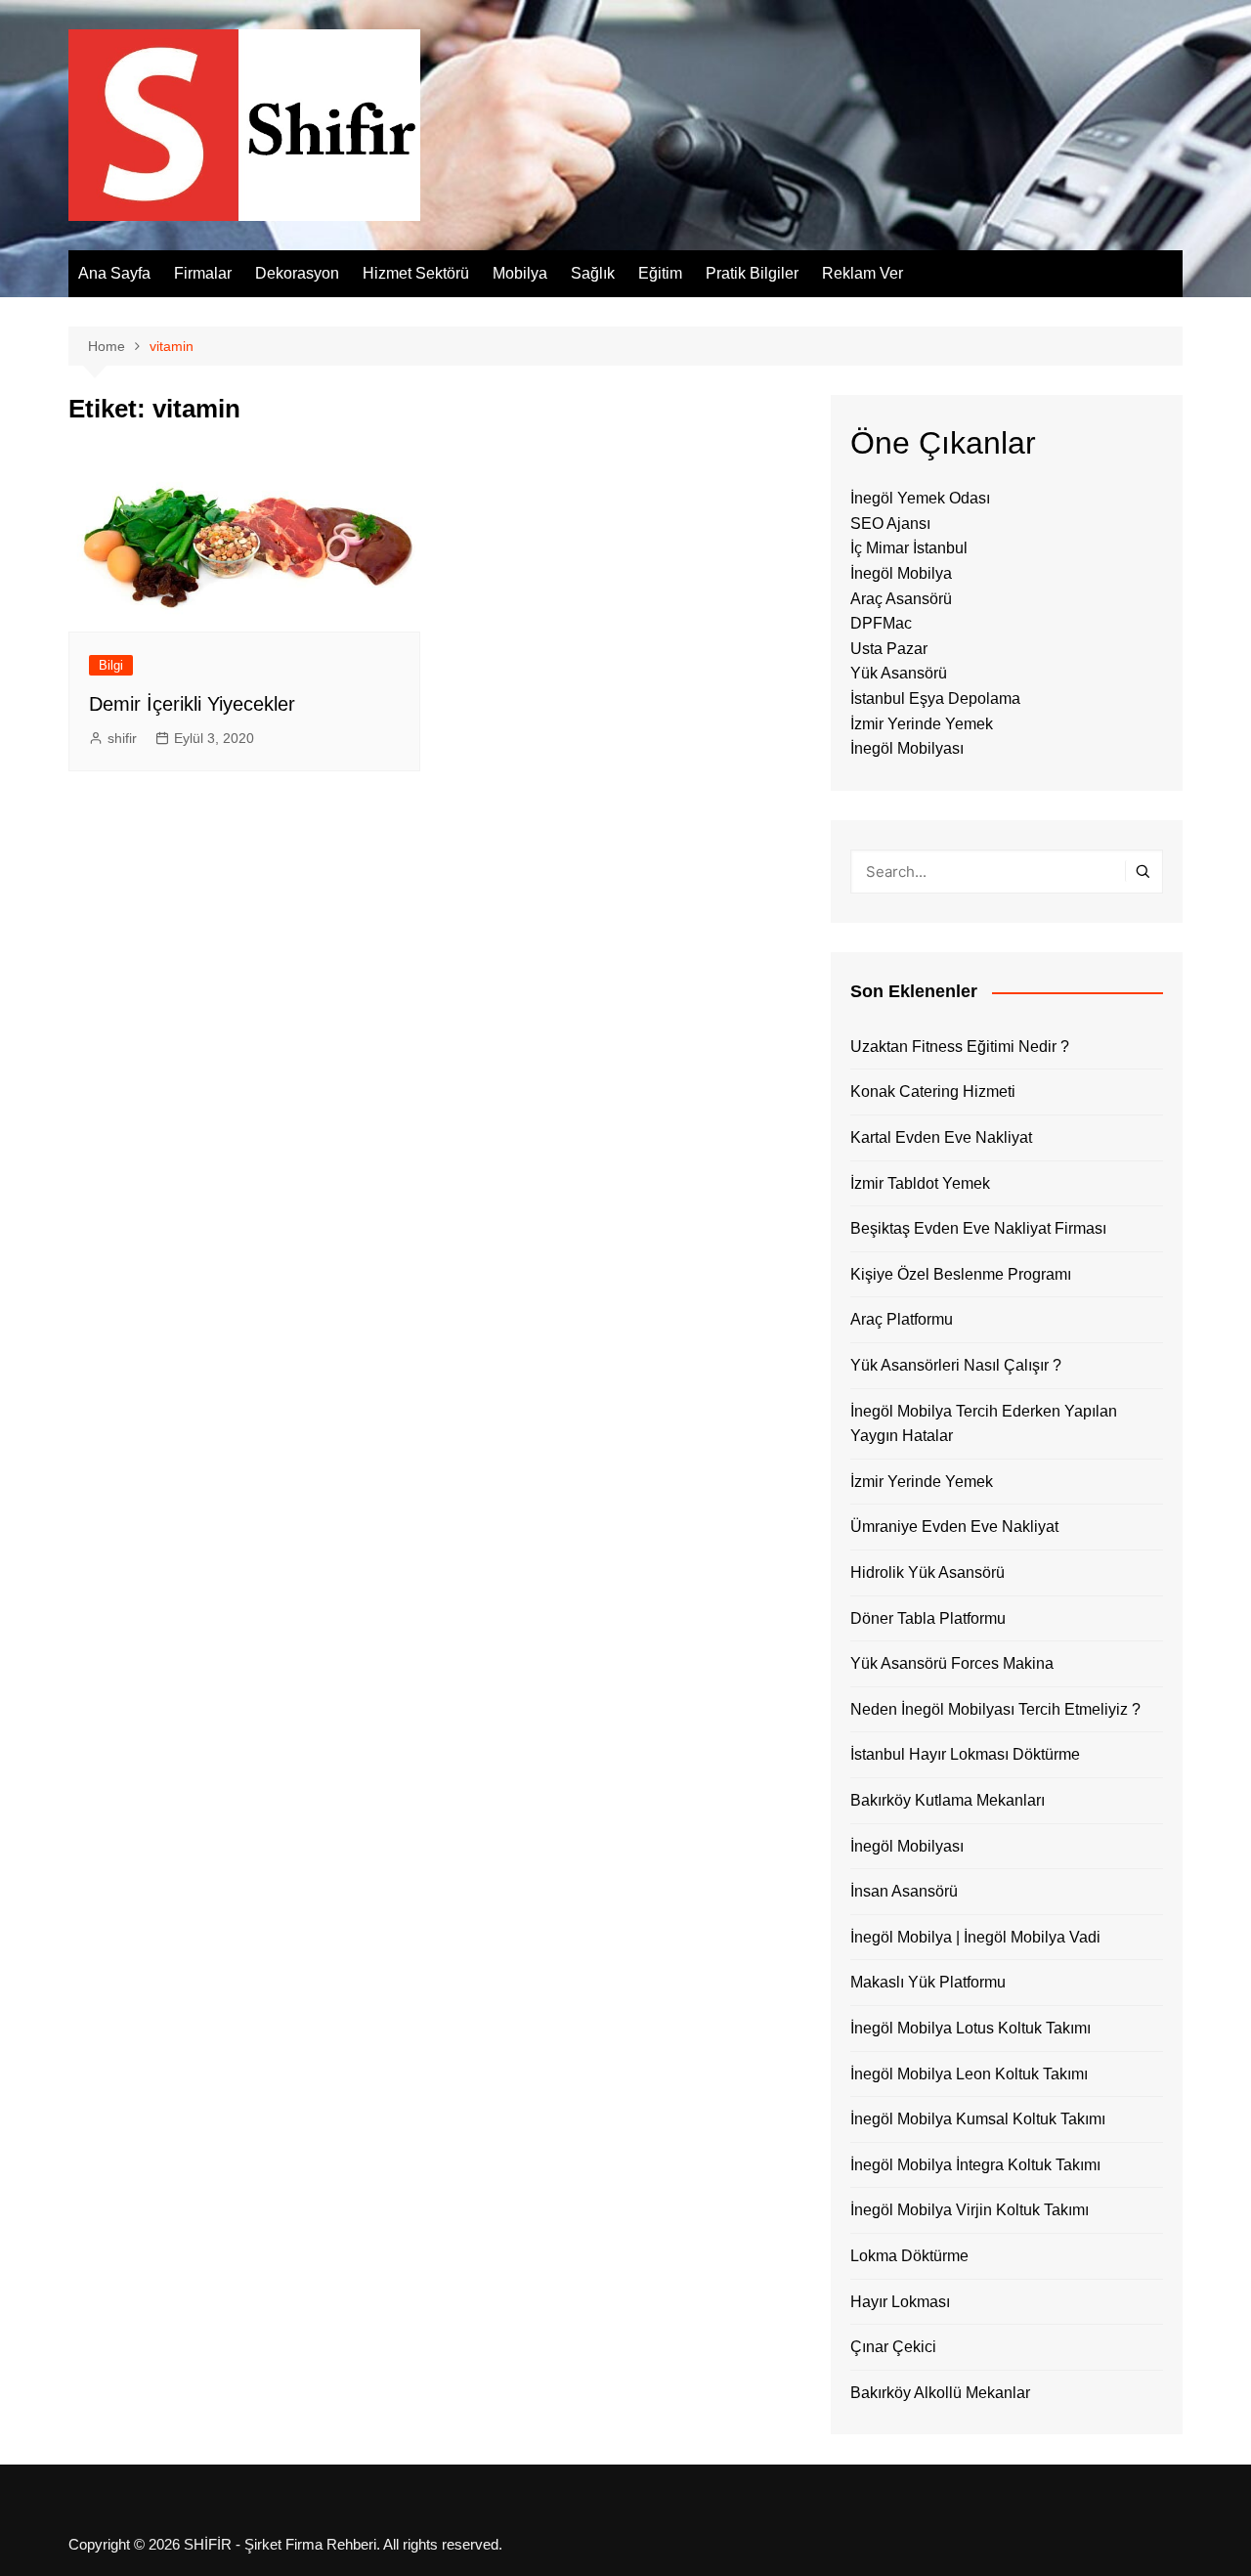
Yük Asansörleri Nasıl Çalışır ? (956, 1365)
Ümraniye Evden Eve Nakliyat (954, 1527)
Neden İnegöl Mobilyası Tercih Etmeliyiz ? (995, 1709)
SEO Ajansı (890, 524)
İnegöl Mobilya (901, 573)
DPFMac (881, 623)
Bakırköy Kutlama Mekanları (948, 1800)
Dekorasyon (297, 273)
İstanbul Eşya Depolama (935, 699)
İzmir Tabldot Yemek (920, 1183)
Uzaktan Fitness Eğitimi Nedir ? (960, 1047)
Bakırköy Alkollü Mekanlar (940, 2393)
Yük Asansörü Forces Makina (952, 1663)
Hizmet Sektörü (416, 273)
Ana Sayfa (114, 273)
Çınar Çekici (893, 2347)
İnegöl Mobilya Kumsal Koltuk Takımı (978, 2119)
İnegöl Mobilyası (907, 748)
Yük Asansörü (899, 673)
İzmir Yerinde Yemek (922, 724)
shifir (122, 738)
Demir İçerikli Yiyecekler (192, 704)
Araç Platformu (902, 1319)
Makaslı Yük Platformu (928, 1982)
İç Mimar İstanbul (909, 548)
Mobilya (520, 273)
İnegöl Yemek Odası (920, 498)
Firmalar (203, 273)
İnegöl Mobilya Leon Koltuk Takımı (969, 2074)
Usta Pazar (889, 649)
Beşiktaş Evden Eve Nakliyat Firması (978, 1228)
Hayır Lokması (900, 2302)
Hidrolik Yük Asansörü (927, 1572)
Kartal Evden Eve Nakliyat (941, 1137)
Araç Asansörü (901, 599)
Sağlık (593, 273)
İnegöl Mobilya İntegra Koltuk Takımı (975, 2165)
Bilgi (111, 665)
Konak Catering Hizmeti (933, 1092)
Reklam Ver (863, 273)
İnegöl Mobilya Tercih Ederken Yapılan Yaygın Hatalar (984, 1424)
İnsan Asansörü (904, 1891)
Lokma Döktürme (909, 2256)
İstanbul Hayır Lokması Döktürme (965, 1754)
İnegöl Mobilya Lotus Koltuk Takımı (971, 2028)
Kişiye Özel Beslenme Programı (961, 1274)
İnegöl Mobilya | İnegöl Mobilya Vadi (975, 1937)
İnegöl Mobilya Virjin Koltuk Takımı (970, 2210)
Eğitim (660, 273)
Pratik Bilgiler (752, 273)
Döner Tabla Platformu (928, 1618)
